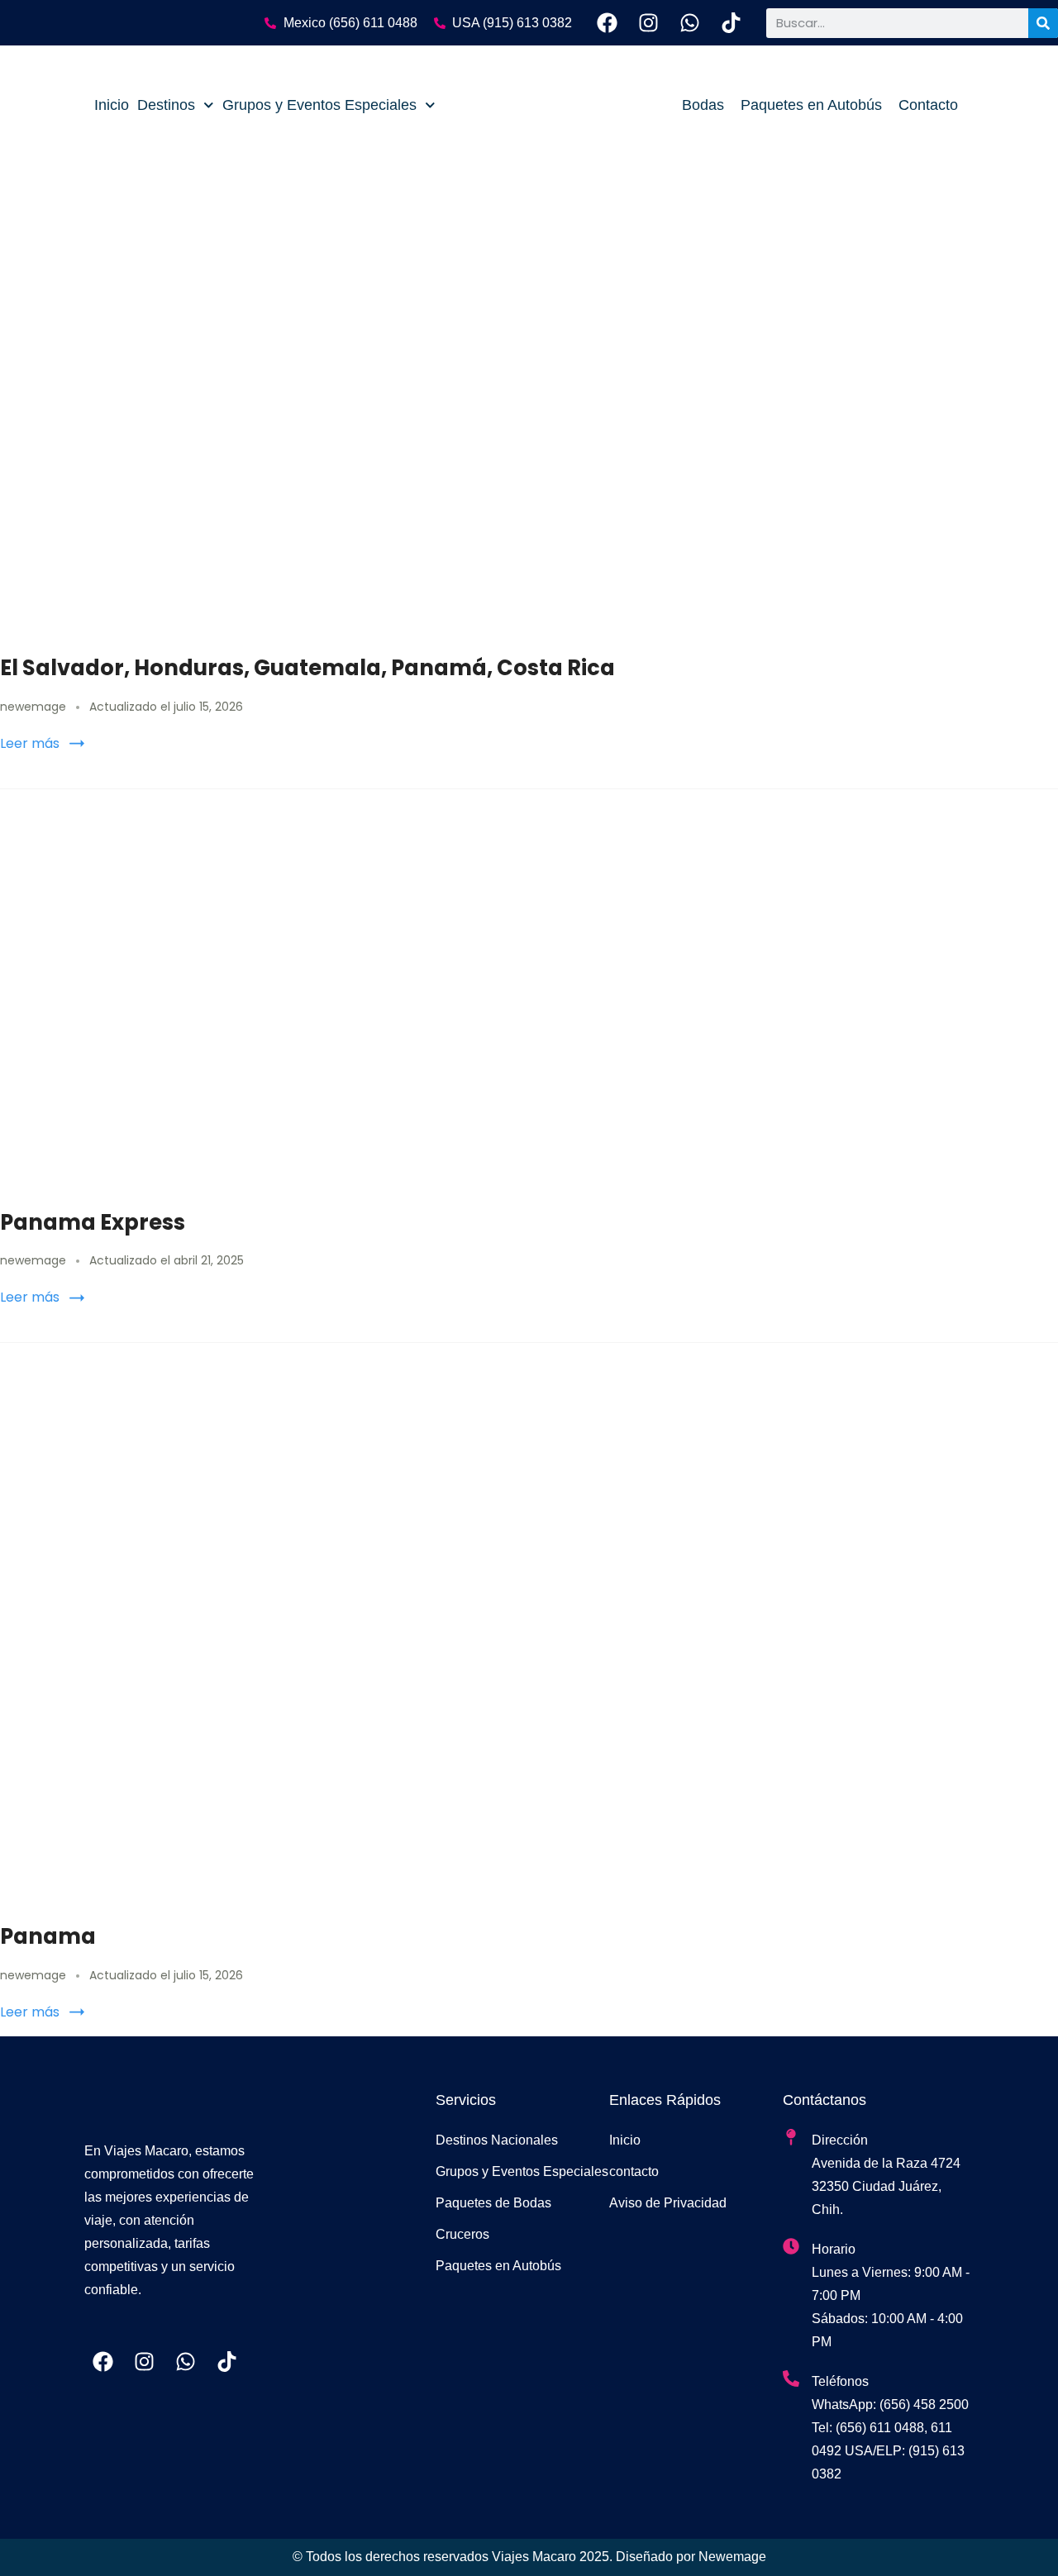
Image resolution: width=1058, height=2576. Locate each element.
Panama (48, 1936)
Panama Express (93, 1222)
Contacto (928, 105)
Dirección (840, 2140)
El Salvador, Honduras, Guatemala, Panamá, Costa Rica (307, 668)
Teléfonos (840, 2381)
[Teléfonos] (791, 2378)
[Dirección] (791, 2137)
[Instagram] (648, 23)
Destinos (166, 105)
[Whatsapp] (690, 23)
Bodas (703, 105)
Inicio (112, 105)
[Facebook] (607, 23)
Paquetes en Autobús (811, 105)
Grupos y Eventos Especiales (319, 105)
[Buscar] (1043, 23)
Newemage (732, 2557)
